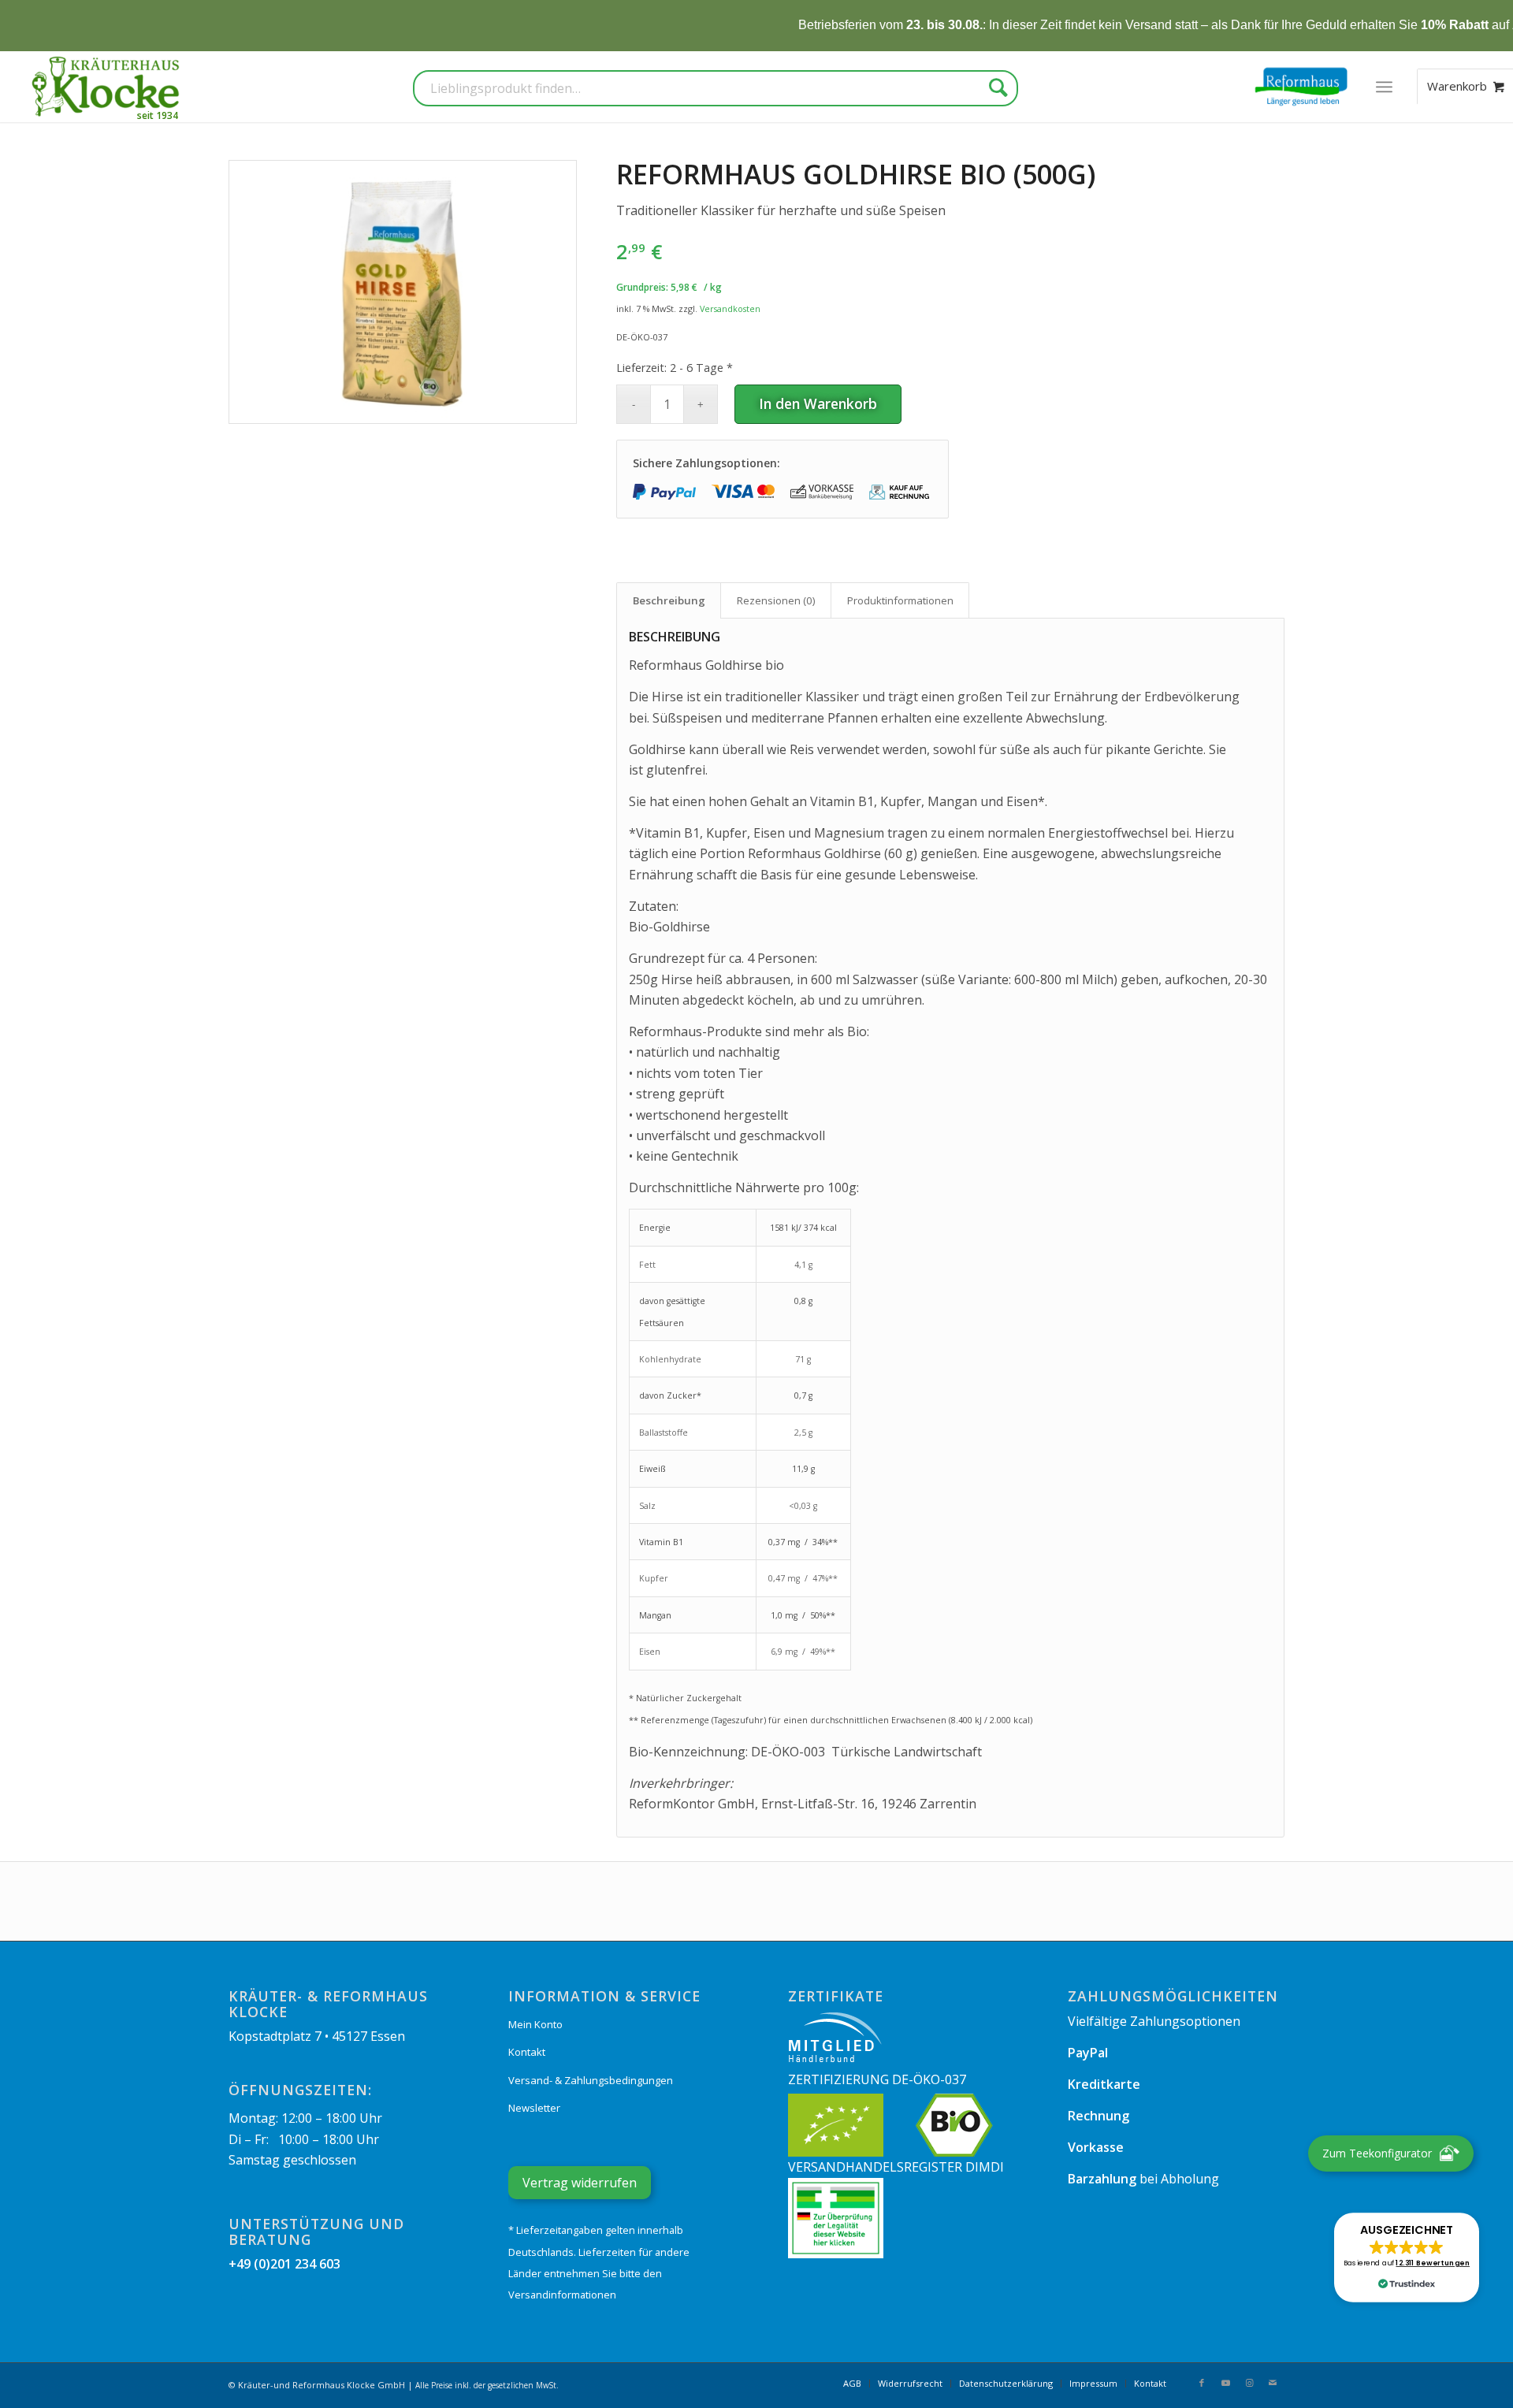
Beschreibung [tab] (669, 600)
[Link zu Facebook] (1202, 2383)
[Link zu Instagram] (1249, 2383)
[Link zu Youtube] (1225, 2383)
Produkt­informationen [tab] (900, 600)
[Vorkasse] (822, 492)
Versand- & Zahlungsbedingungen (591, 2080)
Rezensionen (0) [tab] (776, 600)
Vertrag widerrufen (580, 2183)
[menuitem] (1384, 87)
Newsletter (534, 2108)
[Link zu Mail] (1273, 2383)
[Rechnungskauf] (901, 492)
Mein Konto (535, 2024)
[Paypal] (664, 492)
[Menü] (1384, 87)
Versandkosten (730, 308)
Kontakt (527, 2052)
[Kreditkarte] (743, 492)
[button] (1407, 2257)
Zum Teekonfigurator (1377, 2153)
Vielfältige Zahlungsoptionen (1154, 2021)
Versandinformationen (562, 2295)
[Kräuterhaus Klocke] (107, 87)
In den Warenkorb (818, 403)
